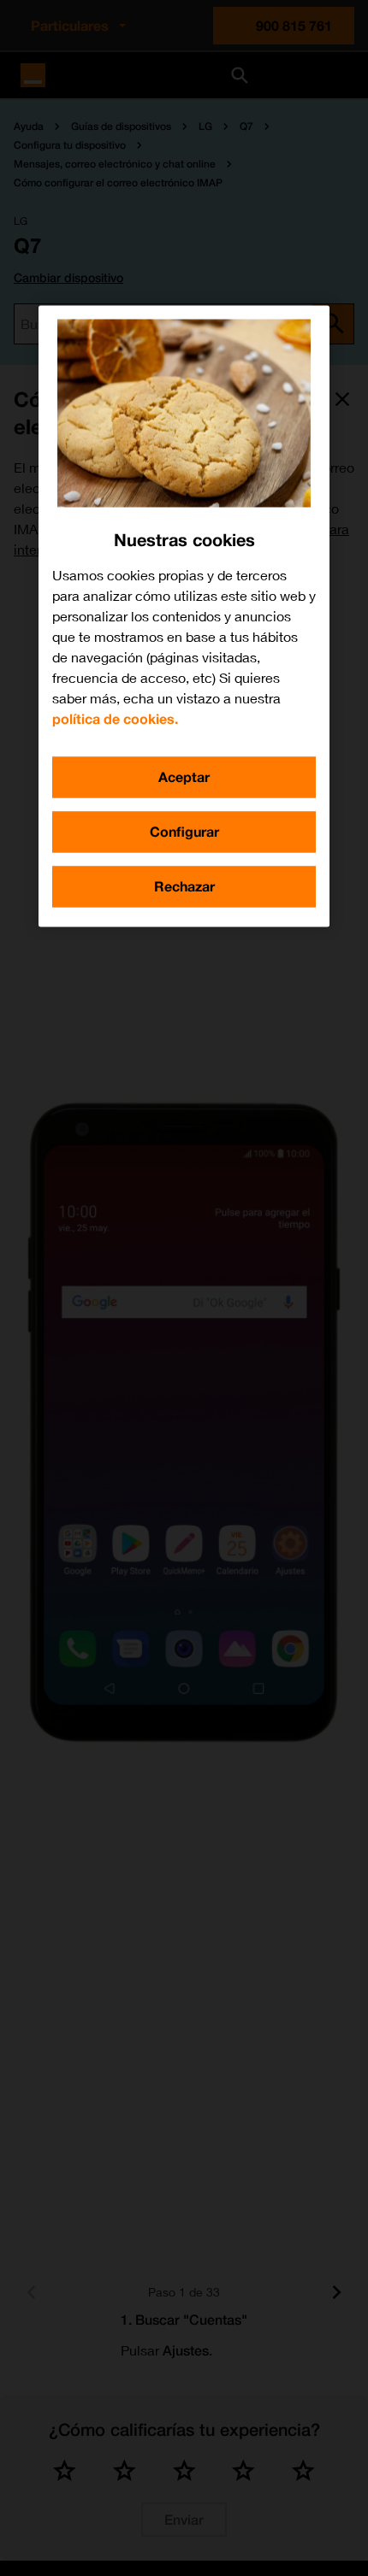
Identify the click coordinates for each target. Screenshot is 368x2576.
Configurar (184, 832)
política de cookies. (115, 719)
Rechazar (184, 887)
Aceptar (184, 777)
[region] (184, 617)
